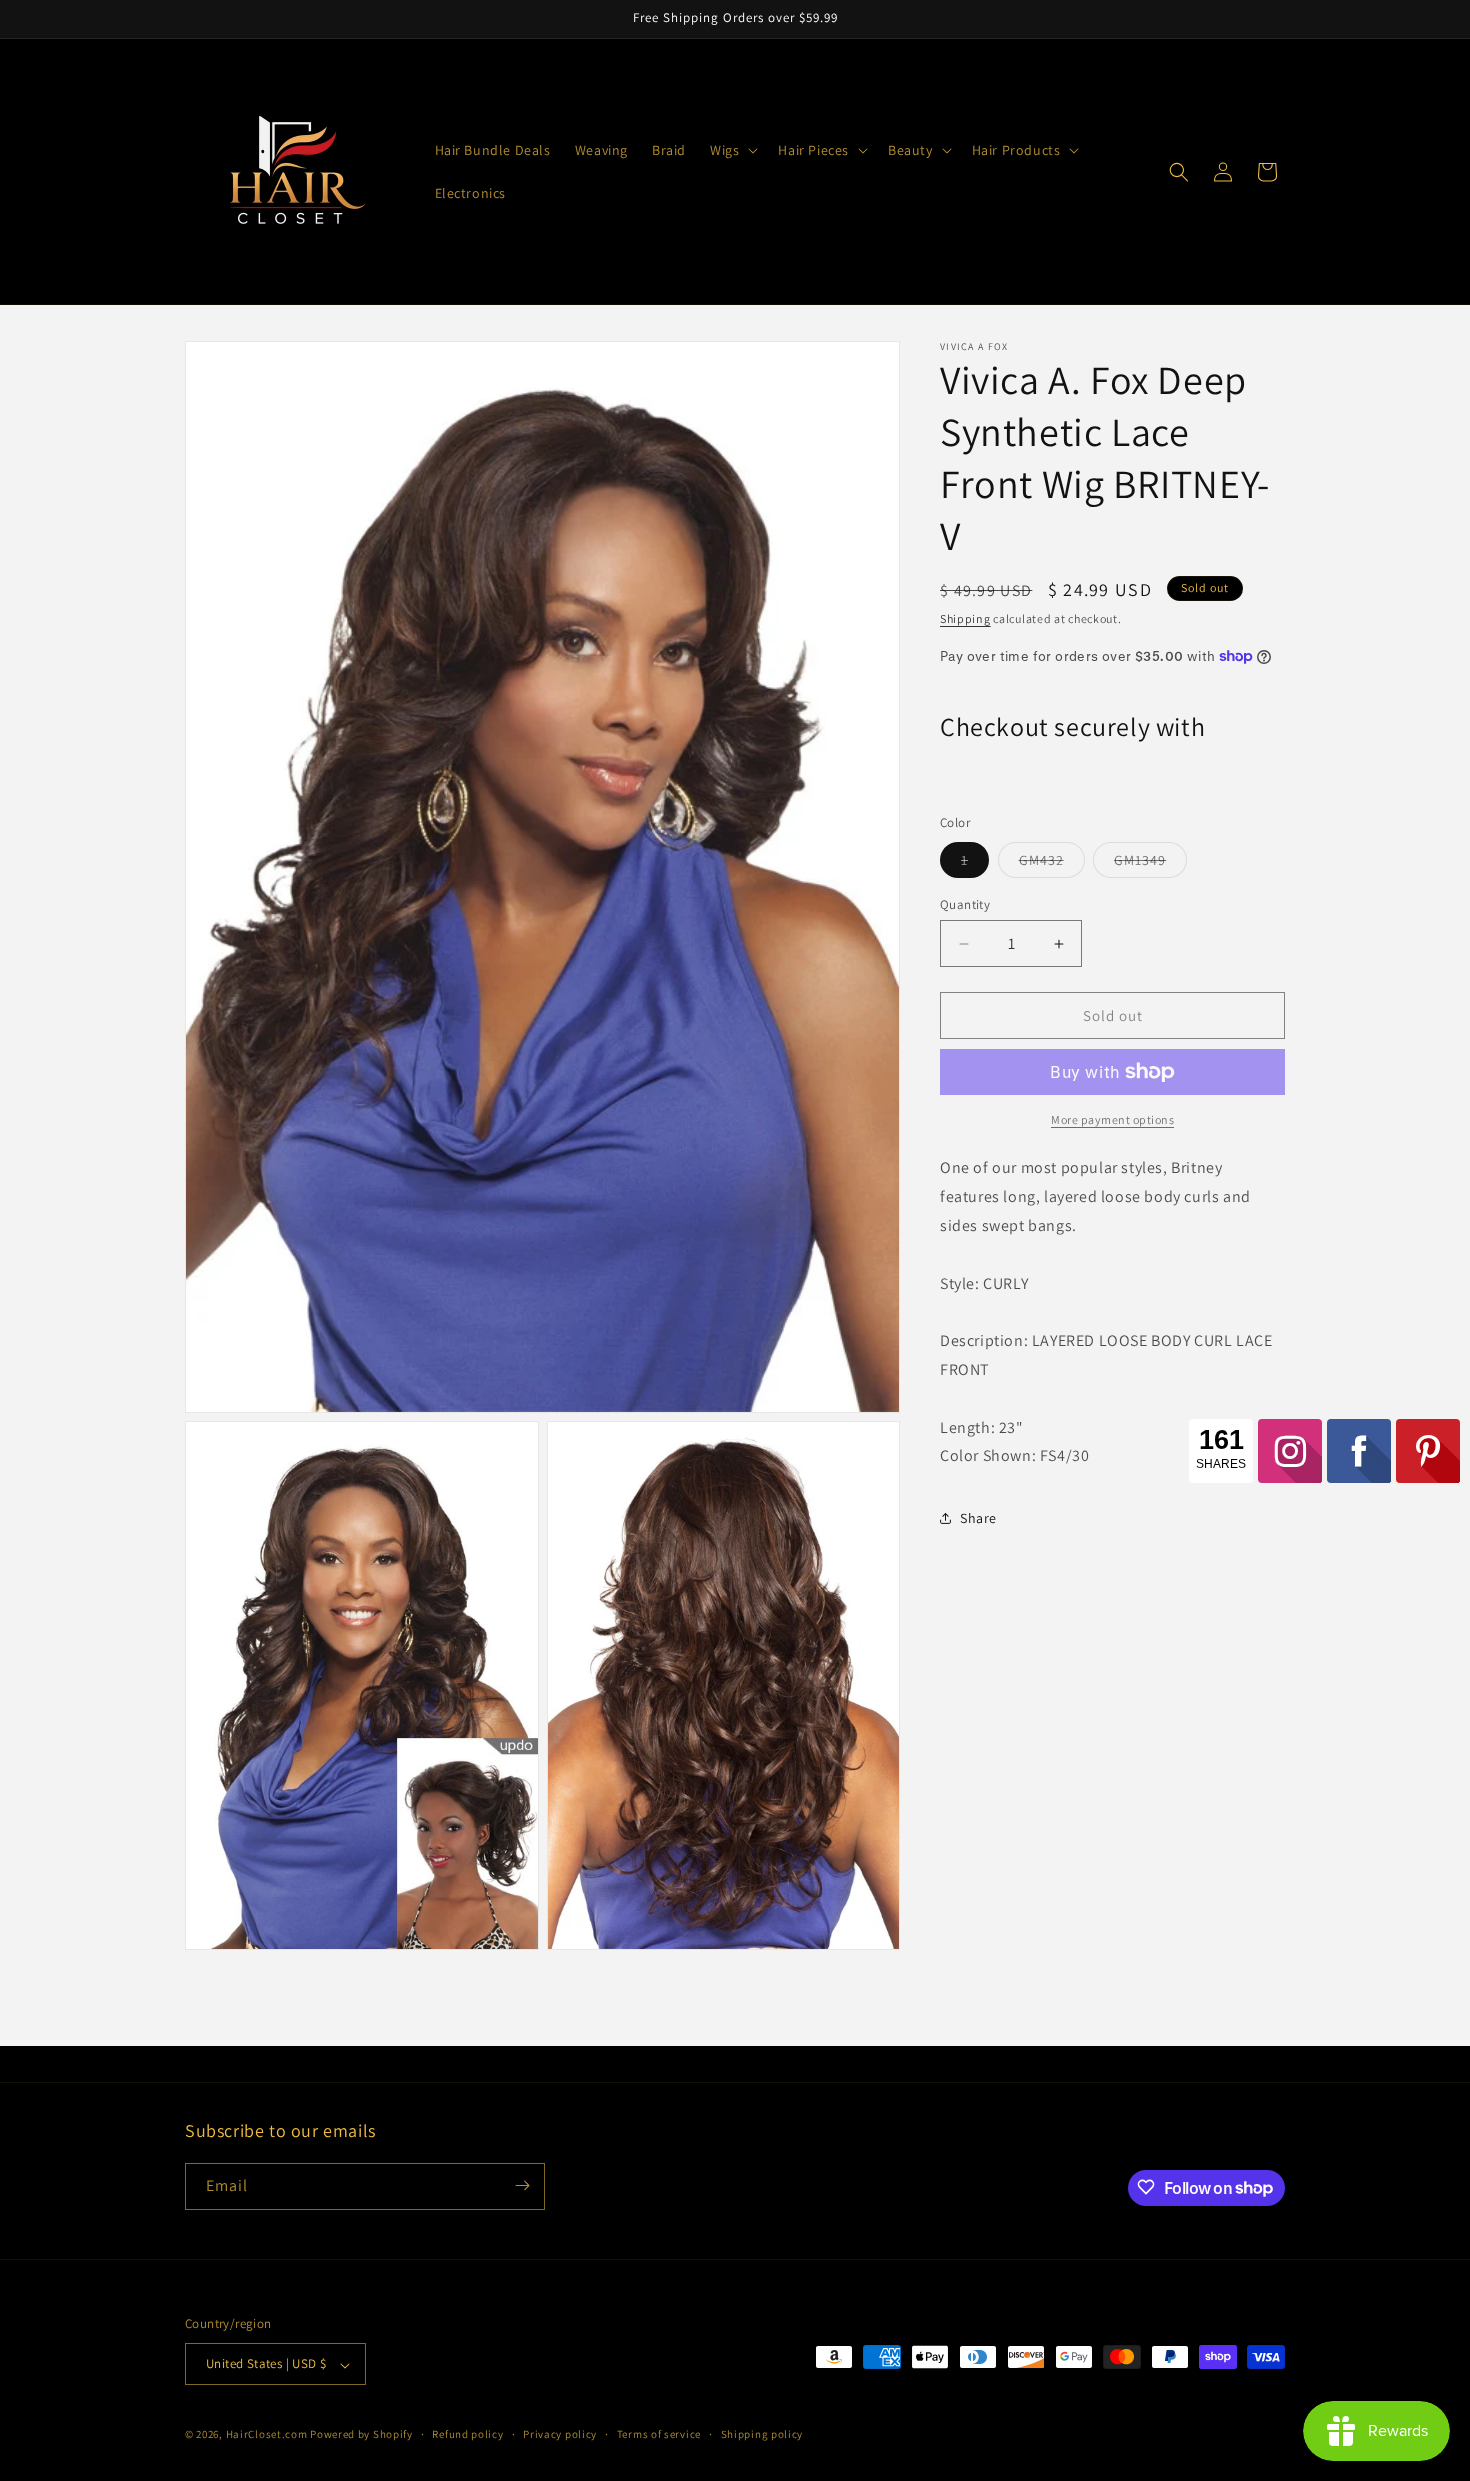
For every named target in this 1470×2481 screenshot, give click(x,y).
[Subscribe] (522, 2185)
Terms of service (659, 2434)
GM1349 (1150, 864)
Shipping (965, 618)
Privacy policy (560, 2434)
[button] (732, 150)
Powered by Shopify (361, 2435)
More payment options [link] (1112, 1119)
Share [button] (978, 1517)
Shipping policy (762, 2434)
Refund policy (467, 2434)
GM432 (1052, 864)
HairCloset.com (267, 2435)
